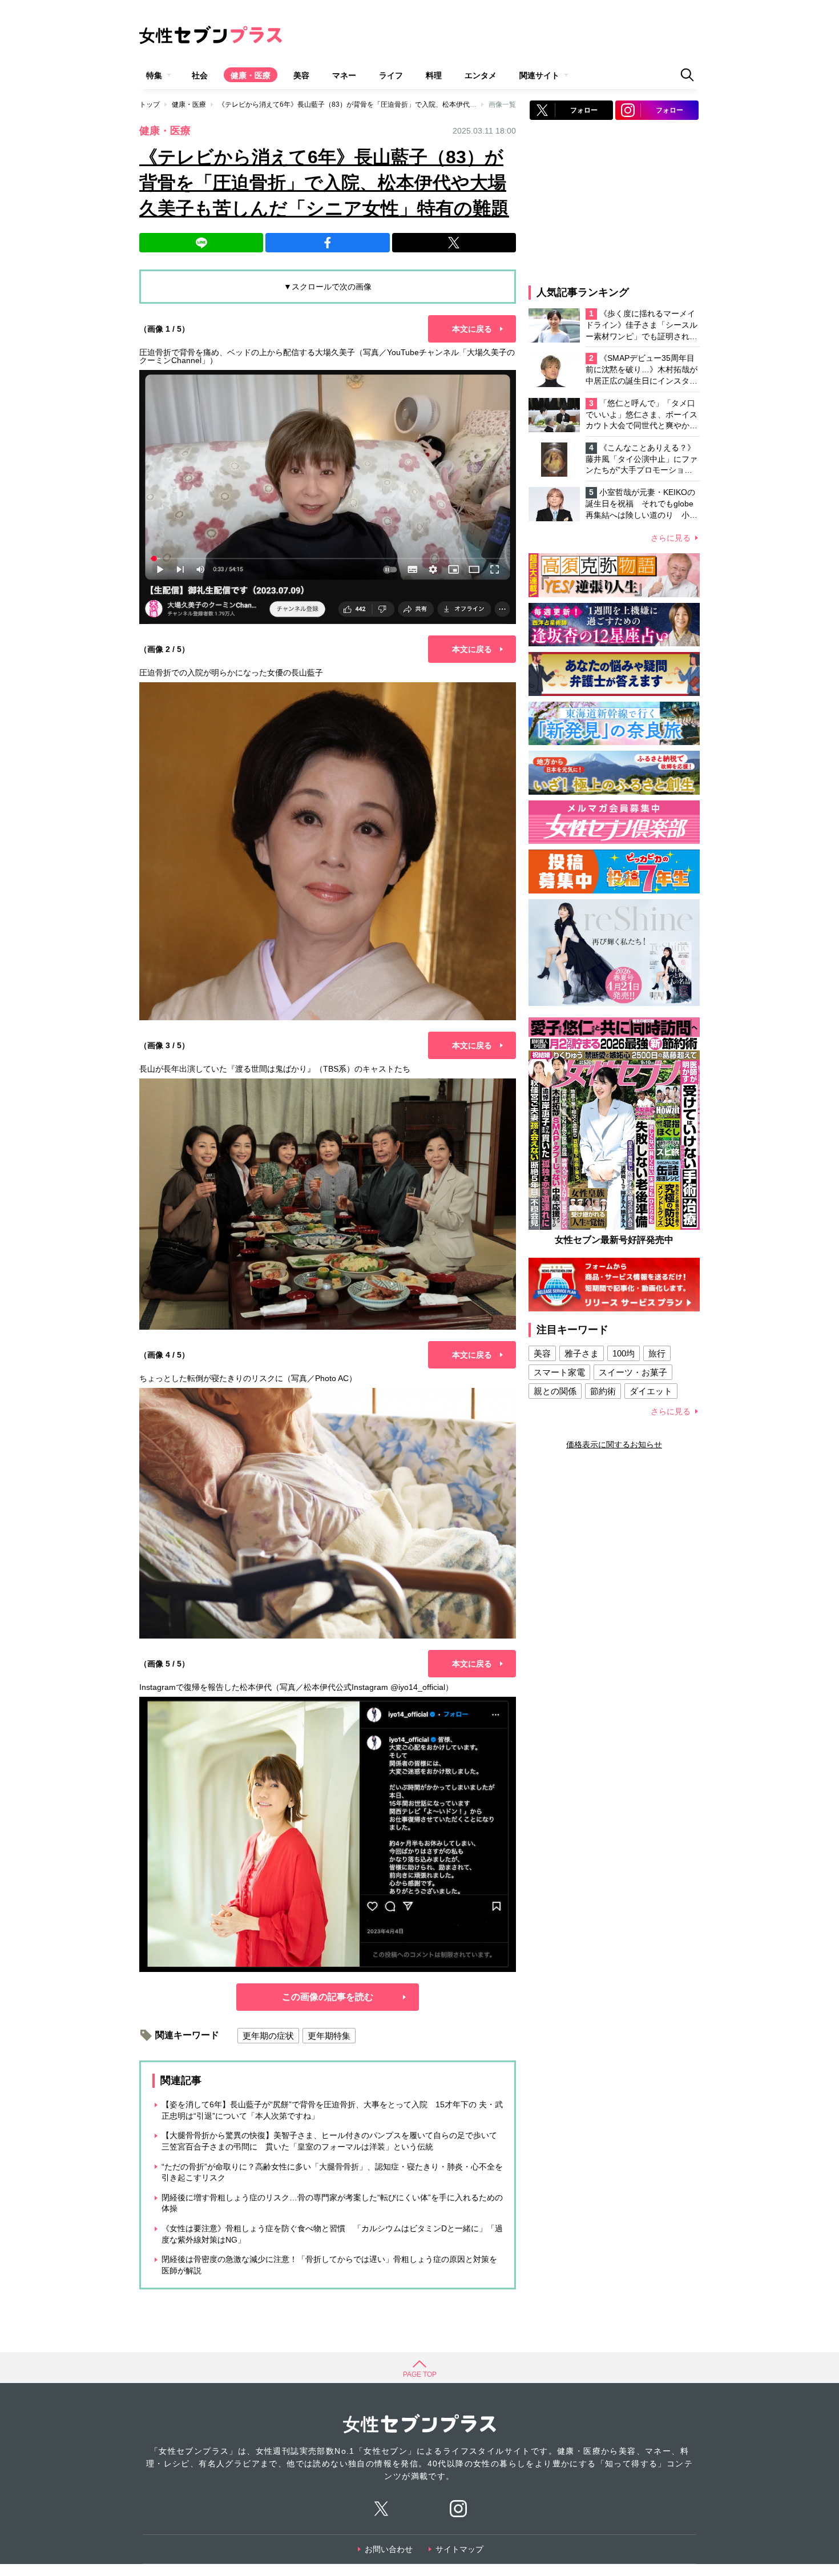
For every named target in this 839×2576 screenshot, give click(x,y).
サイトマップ (459, 2549)
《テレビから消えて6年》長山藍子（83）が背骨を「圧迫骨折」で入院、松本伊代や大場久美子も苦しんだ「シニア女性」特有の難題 (423, 104)
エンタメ (481, 75)
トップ (150, 104)
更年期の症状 (268, 2036)
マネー (344, 75)
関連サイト (539, 75)
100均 (624, 1353)
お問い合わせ (389, 2549)
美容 (301, 75)
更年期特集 (329, 2036)
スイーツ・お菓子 (633, 1372)
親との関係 (555, 1391)
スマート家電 (559, 1372)
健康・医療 (251, 75)
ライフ (391, 75)
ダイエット (651, 1391)
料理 (434, 75)
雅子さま (582, 1353)
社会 (200, 75)
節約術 (603, 1391)
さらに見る (671, 538)
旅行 (657, 1353)
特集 (154, 75)
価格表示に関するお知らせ (614, 1444)
